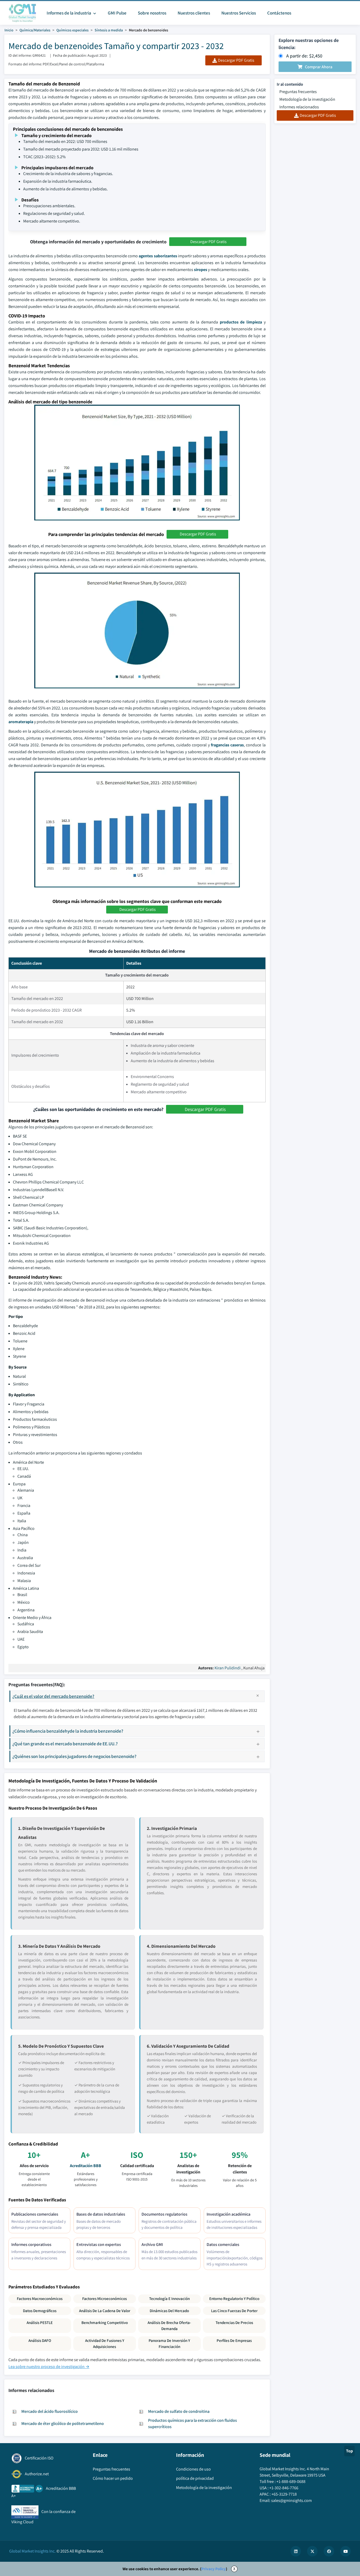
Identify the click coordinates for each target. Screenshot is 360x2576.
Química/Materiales (35, 30)
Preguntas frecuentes (298, 92)
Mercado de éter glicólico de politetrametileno (63, 2423)
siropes (201, 270)
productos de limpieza (241, 322)
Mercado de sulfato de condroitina (179, 2411)
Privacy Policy (214, 2569)
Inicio (9, 30)
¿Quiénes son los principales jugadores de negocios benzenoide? (74, 1756)
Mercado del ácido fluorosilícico (50, 2411)
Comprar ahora (319, 67)
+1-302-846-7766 (284, 2488)
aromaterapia (21, 722)
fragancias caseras (227, 745)
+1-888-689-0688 (291, 2481)
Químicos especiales (72, 30)
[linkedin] (296, 2551)
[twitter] (312, 2551)
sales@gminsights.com (291, 2500)
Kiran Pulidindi (228, 1668)
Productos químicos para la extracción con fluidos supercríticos (193, 2423)
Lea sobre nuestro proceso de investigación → (49, 2367)
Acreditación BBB (86, 2166)
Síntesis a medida (109, 30)
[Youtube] (346, 2551)
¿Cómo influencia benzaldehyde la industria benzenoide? (68, 1731)
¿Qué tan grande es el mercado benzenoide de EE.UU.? (65, 1744)
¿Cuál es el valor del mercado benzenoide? (53, 1696)
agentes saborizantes (158, 256)
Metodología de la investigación (307, 99)
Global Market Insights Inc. (32, 2551)
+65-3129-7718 (284, 2494)
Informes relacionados (299, 107)
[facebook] (329, 2551)
